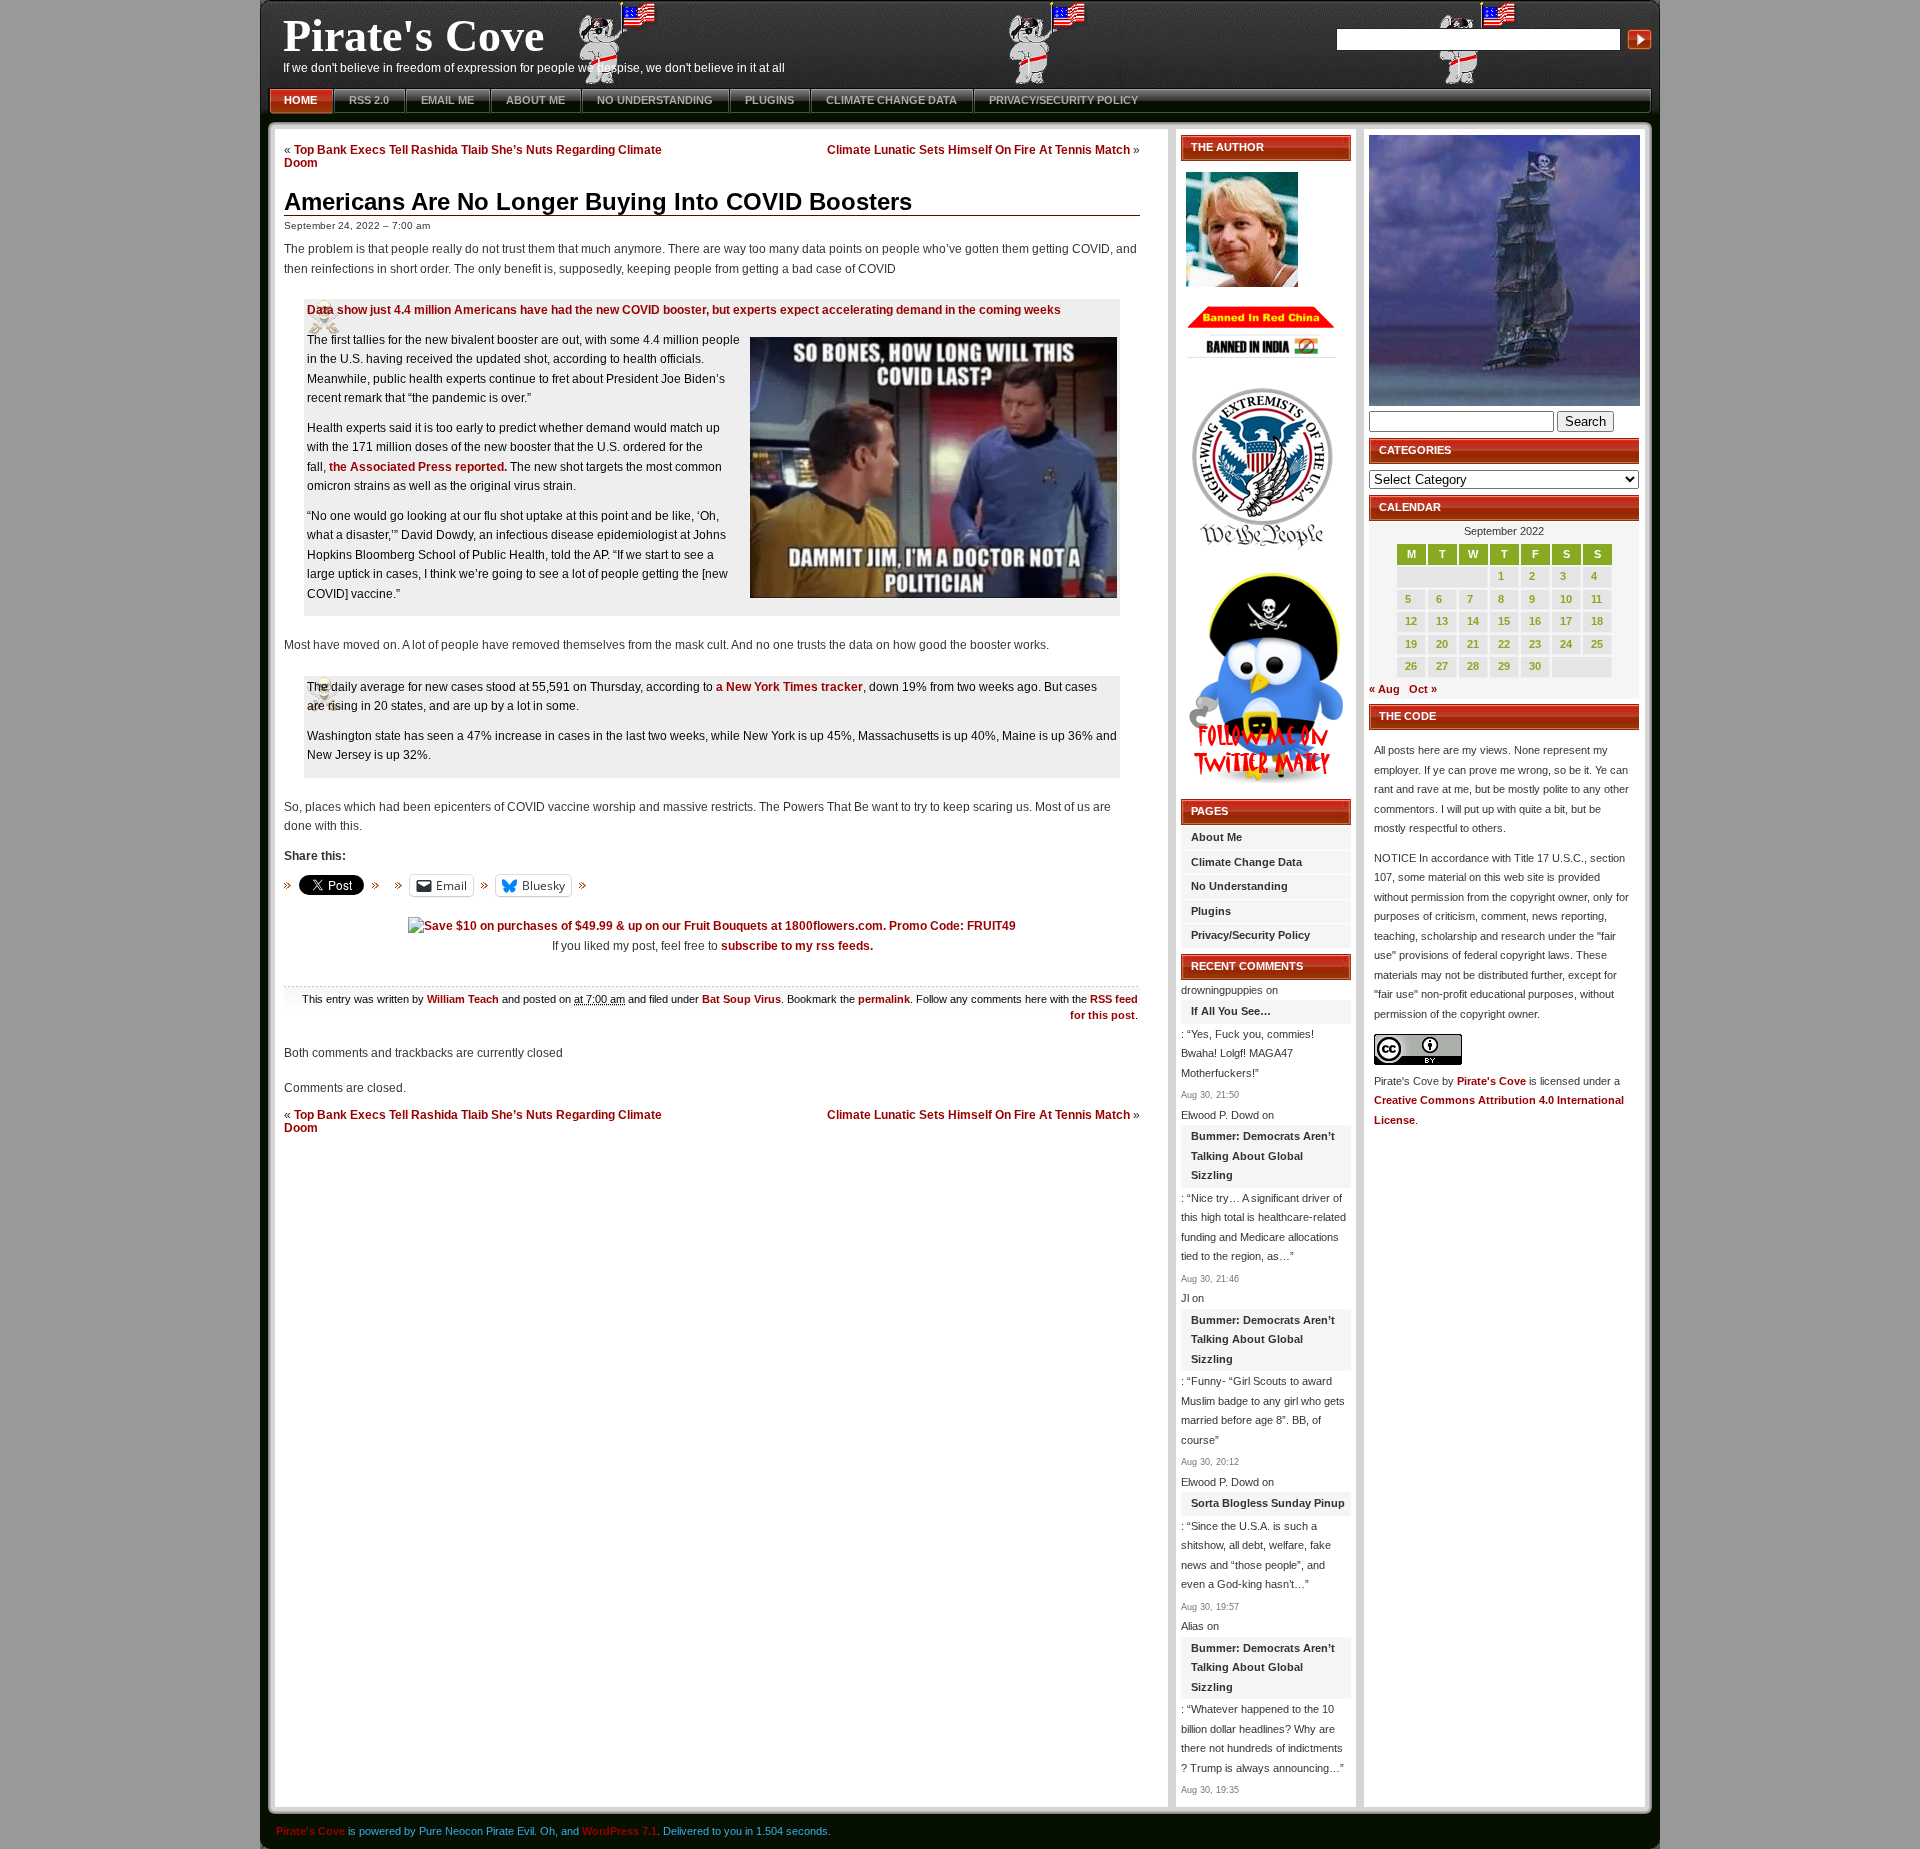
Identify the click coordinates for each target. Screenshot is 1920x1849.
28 (1473, 666)
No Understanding (655, 100)
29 (1504, 666)
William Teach (463, 999)
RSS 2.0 (369, 100)
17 (1566, 621)
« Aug (1384, 689)
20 (1442, 644)
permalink (884, 999)
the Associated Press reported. (418, 467)
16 (1535, 621)
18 (1597, 621)
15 (1504, 621)
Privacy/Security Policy (1063, 100)
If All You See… (1231, 1011)
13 (1442, 621)
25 (1597, 644)
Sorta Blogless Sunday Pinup (1268, 1503)
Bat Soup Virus (741, 999)
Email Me (447, 100)
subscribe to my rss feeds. (797, 946)
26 (1411, 666)
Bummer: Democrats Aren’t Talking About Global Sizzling (1263, 1155)
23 (1535, 644)
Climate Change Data (891, 100)
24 (1566, 644)
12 (1411, 621)
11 (1596, 599)
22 (1504, 644)
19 (1411, 644)
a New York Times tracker (789, 687)
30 (1535, 666)
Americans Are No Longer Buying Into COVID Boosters (598, 201)
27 (1442, 666)
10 (1566, 599)
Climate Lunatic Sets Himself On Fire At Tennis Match (978, 149)
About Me (535, 100)
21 (1473, 644)
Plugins (769, 100)
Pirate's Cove (413, 35)
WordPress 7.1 (619, 1831)
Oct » (1423, 689)
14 (1473, 621)
